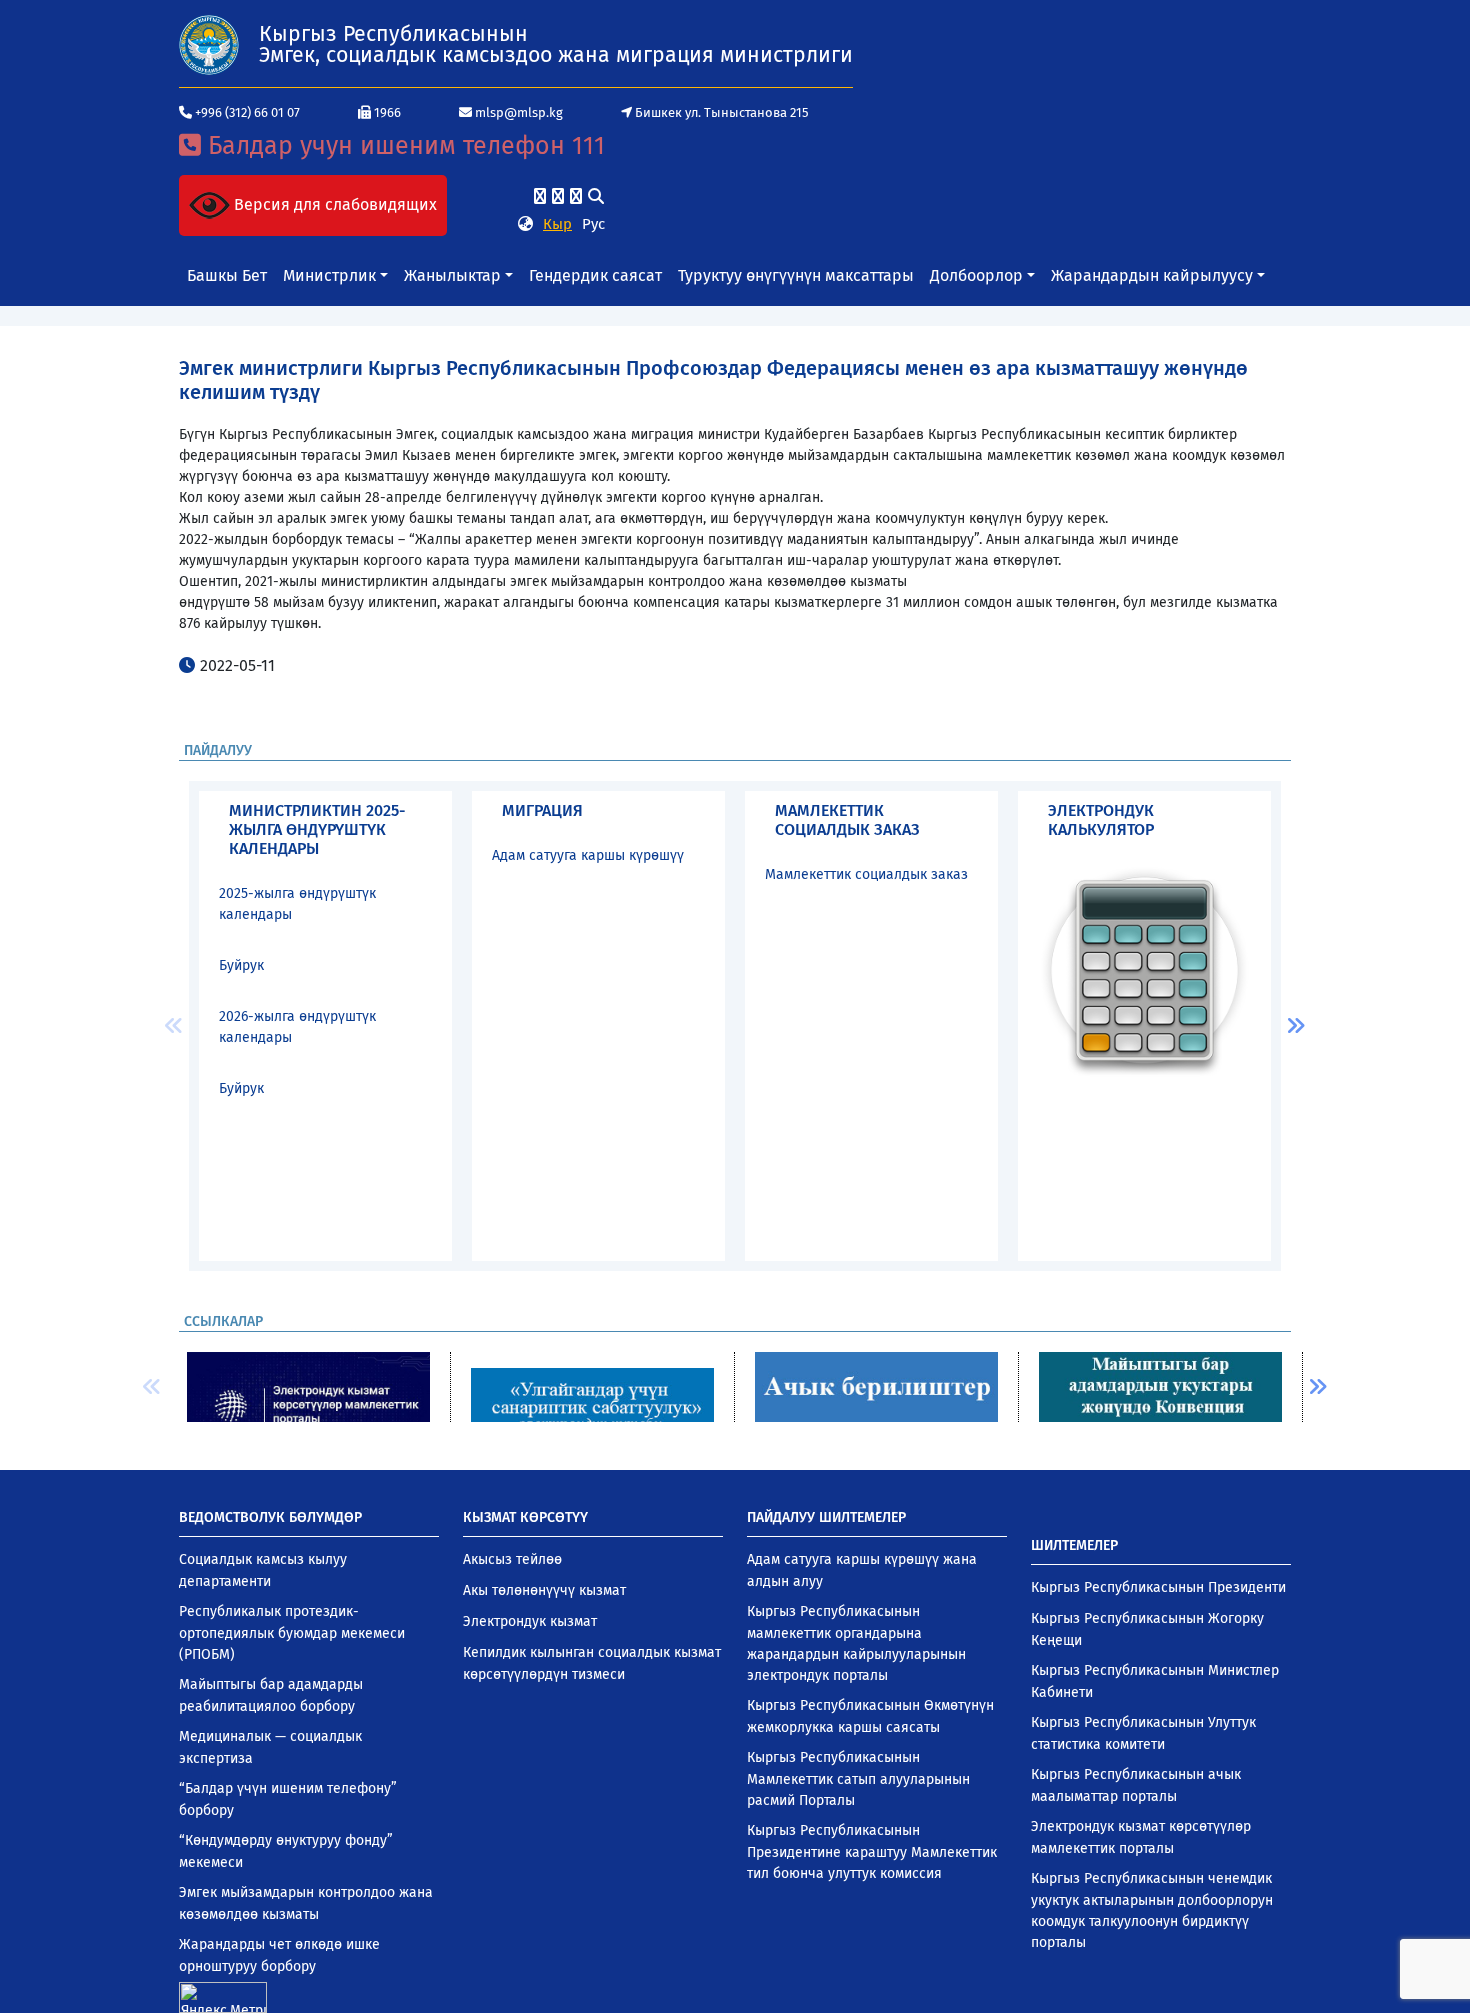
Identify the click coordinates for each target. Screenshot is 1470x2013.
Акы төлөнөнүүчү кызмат (544, 1590)
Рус (593, 224)
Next (1296, 1026)
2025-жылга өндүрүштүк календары (297, 904)
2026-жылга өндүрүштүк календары (297, 1027)
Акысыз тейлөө (512, 1559)
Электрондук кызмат (530, 1621)
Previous (174, 1026)
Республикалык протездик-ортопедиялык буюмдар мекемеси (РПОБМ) (292, 1633)
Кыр (557, 224)
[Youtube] (576, 196)
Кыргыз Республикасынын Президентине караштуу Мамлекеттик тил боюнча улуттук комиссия (872, 1852)
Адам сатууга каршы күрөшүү (588, 855)
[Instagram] (558, 196)
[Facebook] (540, 196)
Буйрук (241, 965)
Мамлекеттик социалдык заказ (866, 874)
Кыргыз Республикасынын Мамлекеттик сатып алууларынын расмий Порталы (858, 1779)
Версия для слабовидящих (333, 204)
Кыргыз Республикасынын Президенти (1158, 1587)
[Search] (596, 196)
